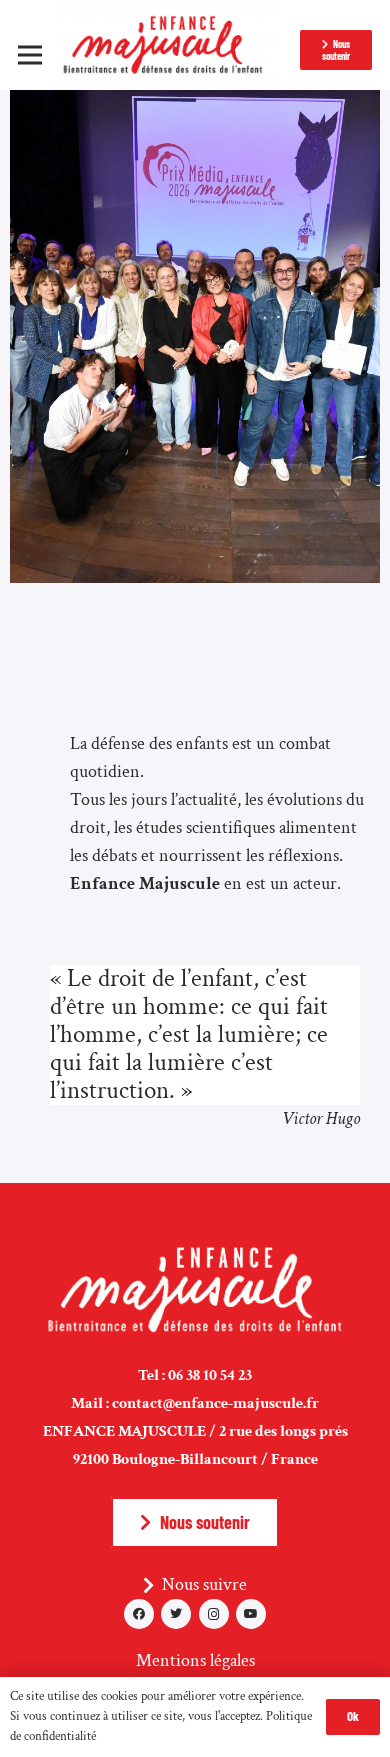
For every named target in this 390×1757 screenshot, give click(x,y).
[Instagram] (214, 1614)
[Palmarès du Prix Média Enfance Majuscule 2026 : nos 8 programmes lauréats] (195, 103)
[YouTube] (251, 1614)
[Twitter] (176, 1614)
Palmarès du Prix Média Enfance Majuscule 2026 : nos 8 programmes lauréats (191, 503)
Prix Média (81, 570)
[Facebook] (139, 1614)
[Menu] (30, 55)
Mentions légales (195, 1660)
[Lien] (166, 45)
